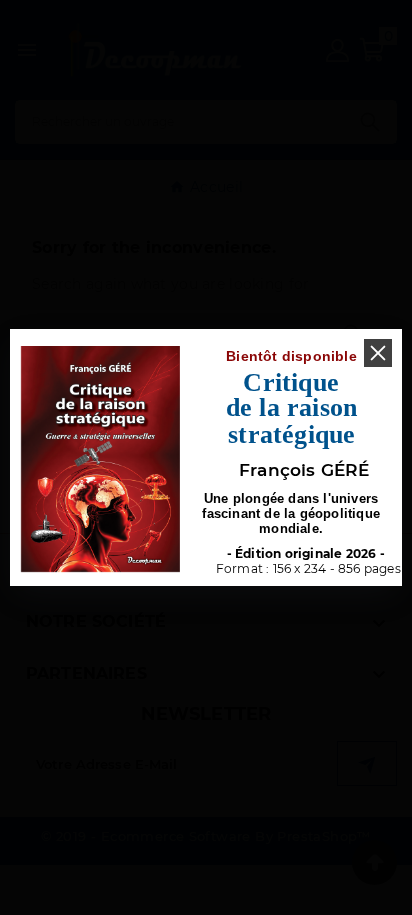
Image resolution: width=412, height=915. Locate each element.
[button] (378, 353)
